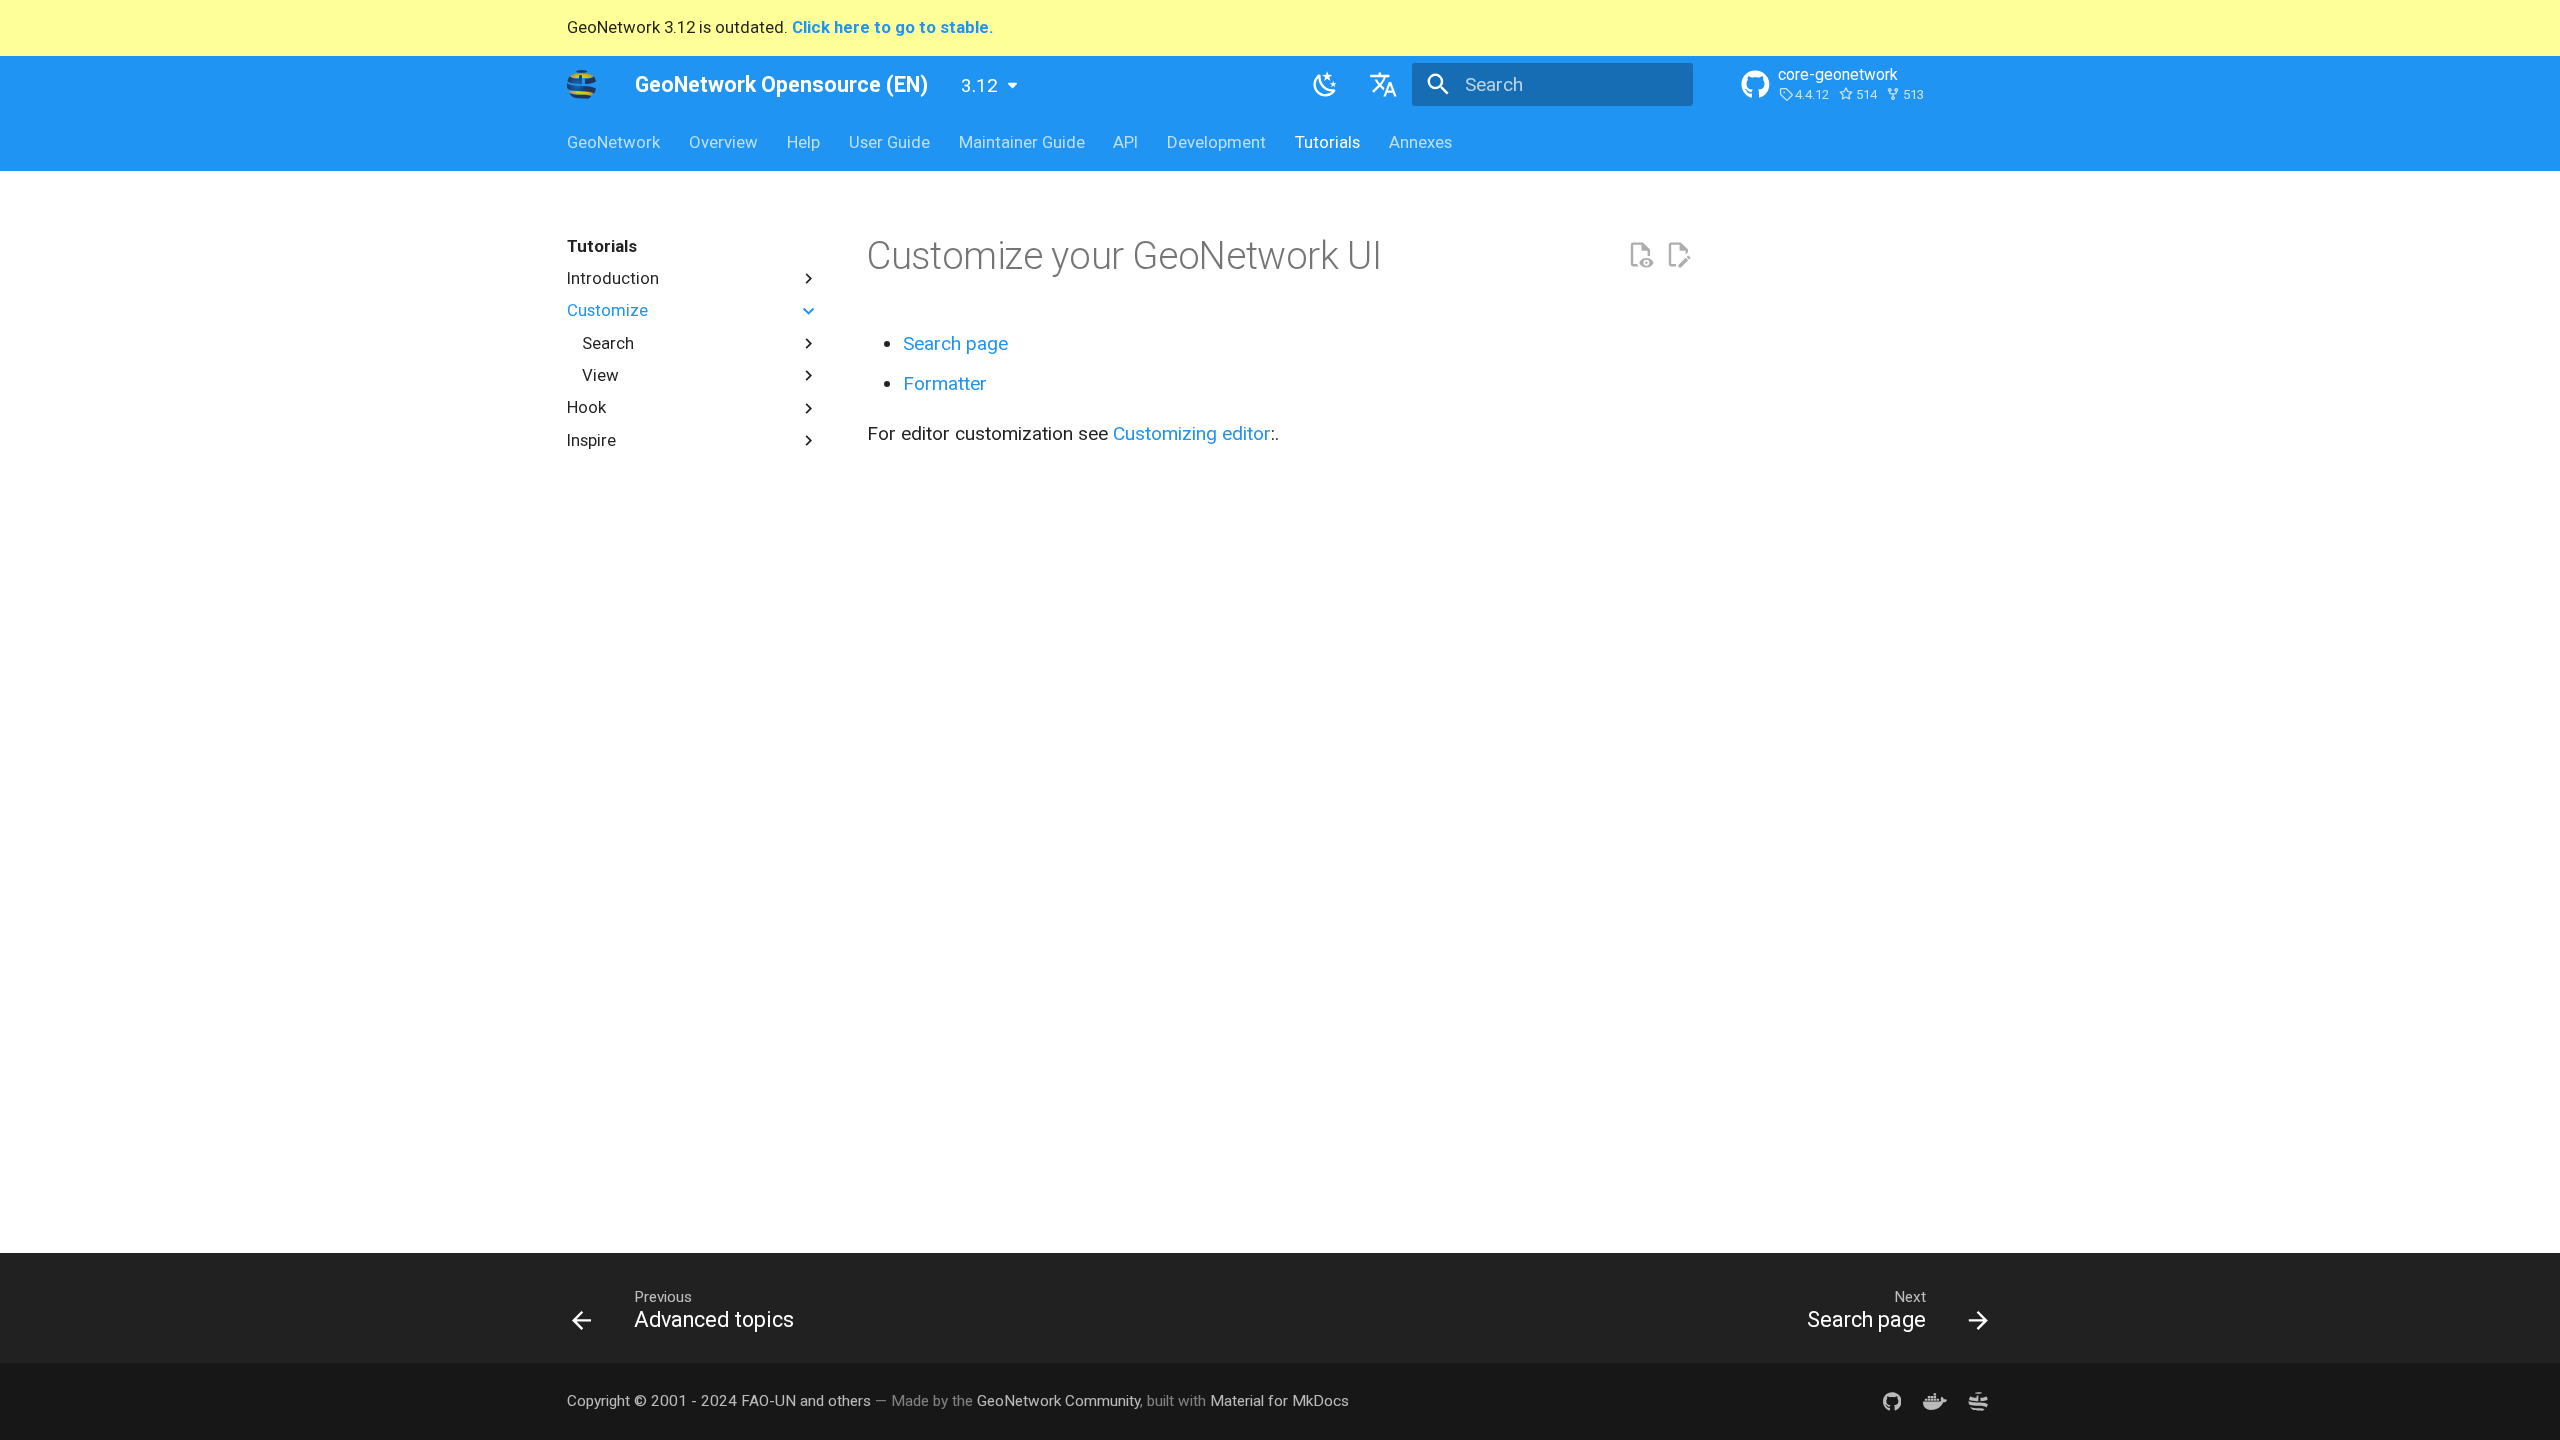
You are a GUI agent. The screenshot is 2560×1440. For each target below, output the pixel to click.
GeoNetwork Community (1058, 1401)
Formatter (945, 383)
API (1125, 142)
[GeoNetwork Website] (1978, 1401)
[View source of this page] (1640, 255)
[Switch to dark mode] (1326, 84)
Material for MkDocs (1279, 1401)
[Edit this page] (1678, 255)
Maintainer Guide (1021, 142)
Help (803, 142)
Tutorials (1327, 142)
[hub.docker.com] (1935, 1401)
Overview (723, 142)
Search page (955, 343)
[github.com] (1892, 1401)
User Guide (889, 142)
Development (1216, 142)
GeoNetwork (613, 142)
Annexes (1419, 142)
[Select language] (1383, 84)
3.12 (979, 85)
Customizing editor (1192, 433)
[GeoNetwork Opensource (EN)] (582, 84)
